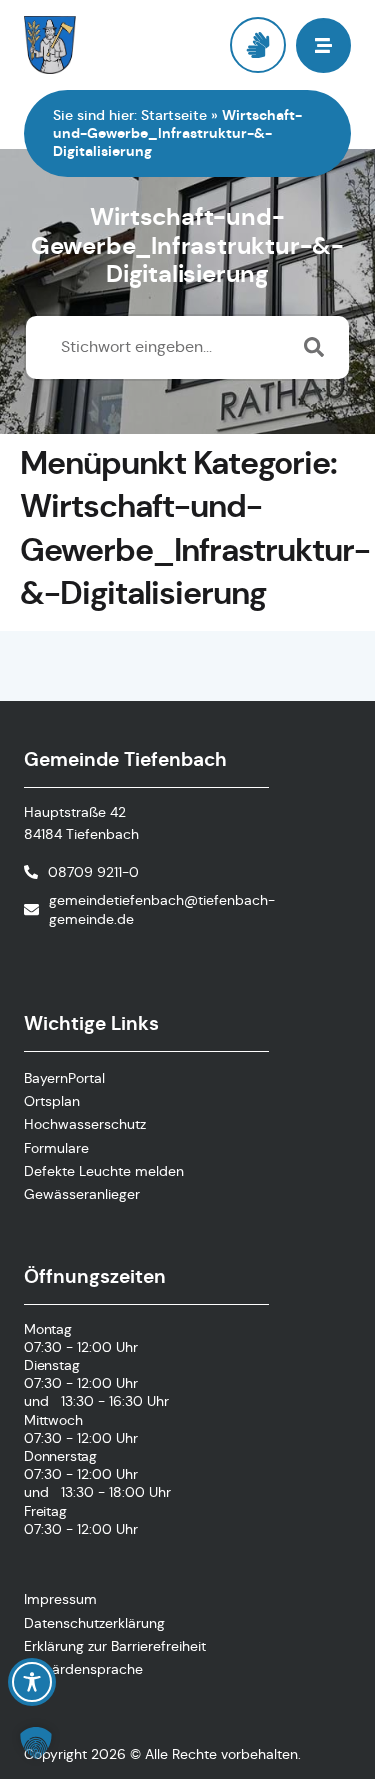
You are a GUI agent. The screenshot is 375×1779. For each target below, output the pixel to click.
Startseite (174, 115)
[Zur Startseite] (106, 45)
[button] (36, 1743)
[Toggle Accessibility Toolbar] (32, 1682)
